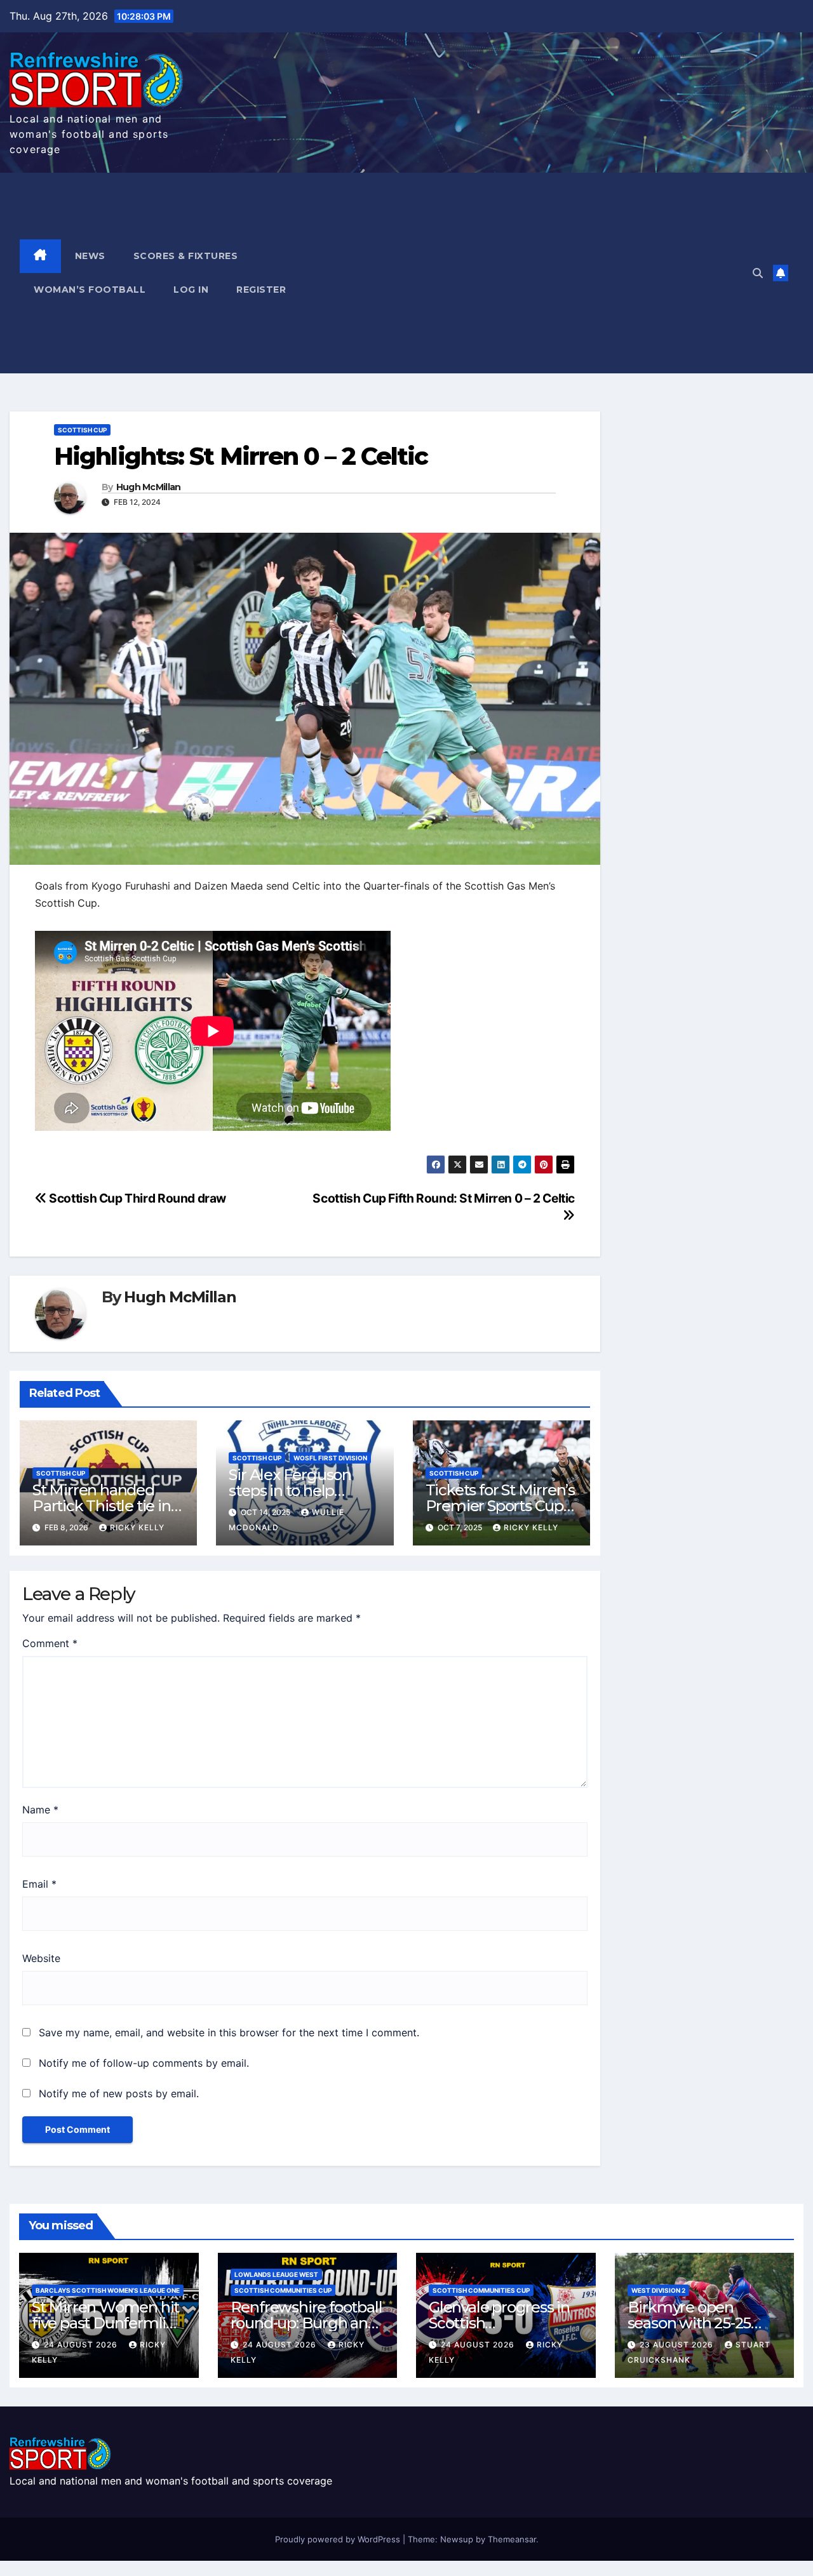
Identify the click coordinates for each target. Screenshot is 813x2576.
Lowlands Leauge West (276, 2274)
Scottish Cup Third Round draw (137, 1198)
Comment (50, 1643)
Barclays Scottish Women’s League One (108, 2290)
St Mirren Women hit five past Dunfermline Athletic (108, 2323)
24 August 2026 (82, 2345)
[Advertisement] (525, 273)
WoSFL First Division (330, 1458)
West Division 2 (658, 2290)
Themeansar (512, 2539)
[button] (758, 273)
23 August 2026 (678, 2345)
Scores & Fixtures (186, 256)
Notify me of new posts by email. (119, 2093)
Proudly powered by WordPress (339, 2539)
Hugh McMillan (149, 487)
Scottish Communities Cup (283, 2290)
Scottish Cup (82, 430)
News (90, 256)
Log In (191, 290)
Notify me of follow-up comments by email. (144, 2063)
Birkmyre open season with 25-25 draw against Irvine (694, 2323)
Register (261, 290)
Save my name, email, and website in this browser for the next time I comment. (229, 2032)
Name (40, 1810)
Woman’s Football (90, 290)
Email (39, 1884)
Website (41, 1958)
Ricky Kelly (137, 1527)
